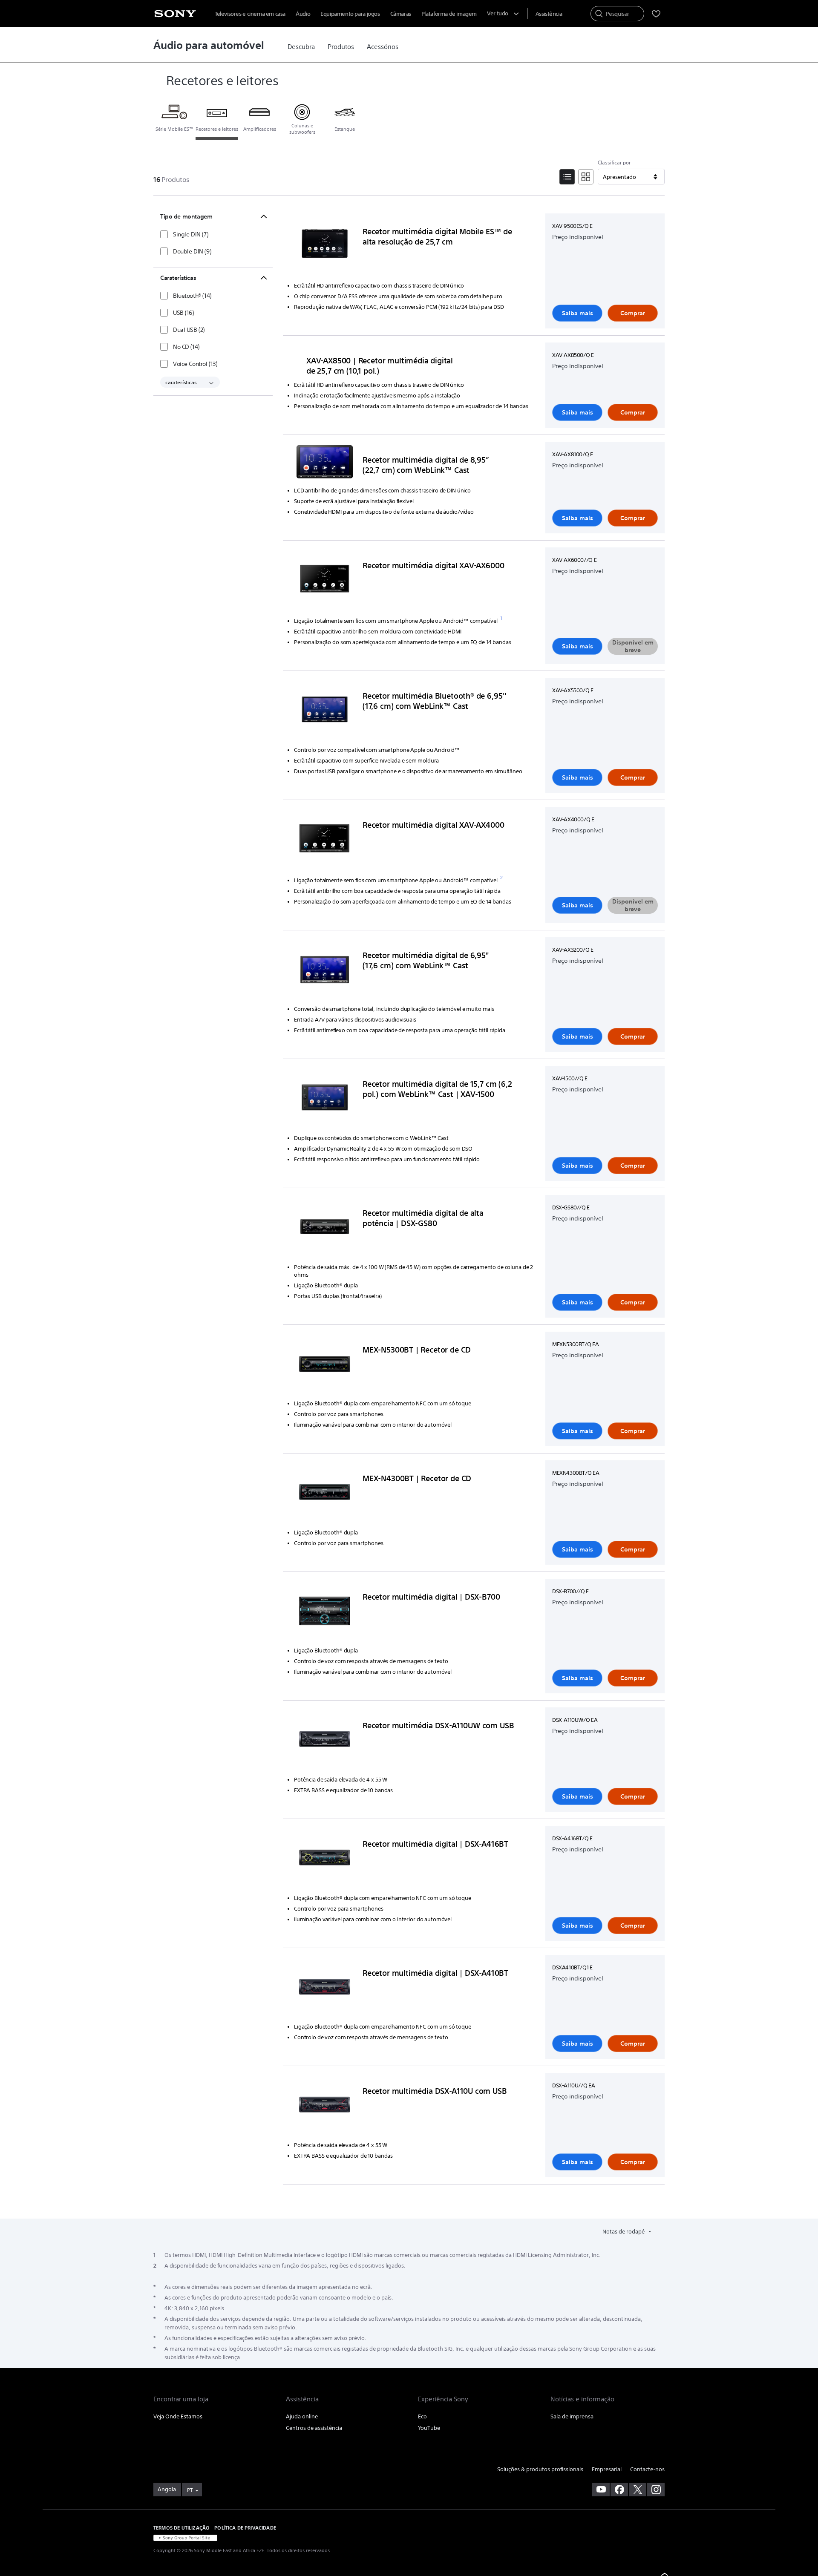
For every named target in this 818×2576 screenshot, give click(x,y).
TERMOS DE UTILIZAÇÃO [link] (181, 2528)
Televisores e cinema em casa (250, 14)
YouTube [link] (429, 2428)
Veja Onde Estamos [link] (178, 2416)
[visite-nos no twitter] (638, 2490)
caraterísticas (181, 382)
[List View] (567, 177)
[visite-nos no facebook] (619, 2490)
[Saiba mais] (325, 247)
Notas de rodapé (624, 2232)
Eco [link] (422, 2416)
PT (190, 2490)
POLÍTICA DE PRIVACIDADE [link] (245, 2528)
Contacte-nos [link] (647, 2469)
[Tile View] (586, 177)
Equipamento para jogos (350, 14)
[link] (301, 47)
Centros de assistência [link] (314, 2428)
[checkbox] (184, 234)
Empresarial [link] (607, 2469)
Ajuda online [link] (302, 2416)
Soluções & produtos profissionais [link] (540, 2469)
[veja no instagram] (656, 2490)
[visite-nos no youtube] (601, 2490)
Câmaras (401, 14)
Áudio (303, 14)
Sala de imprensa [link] (572, 2416)
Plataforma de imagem (449, 14)
